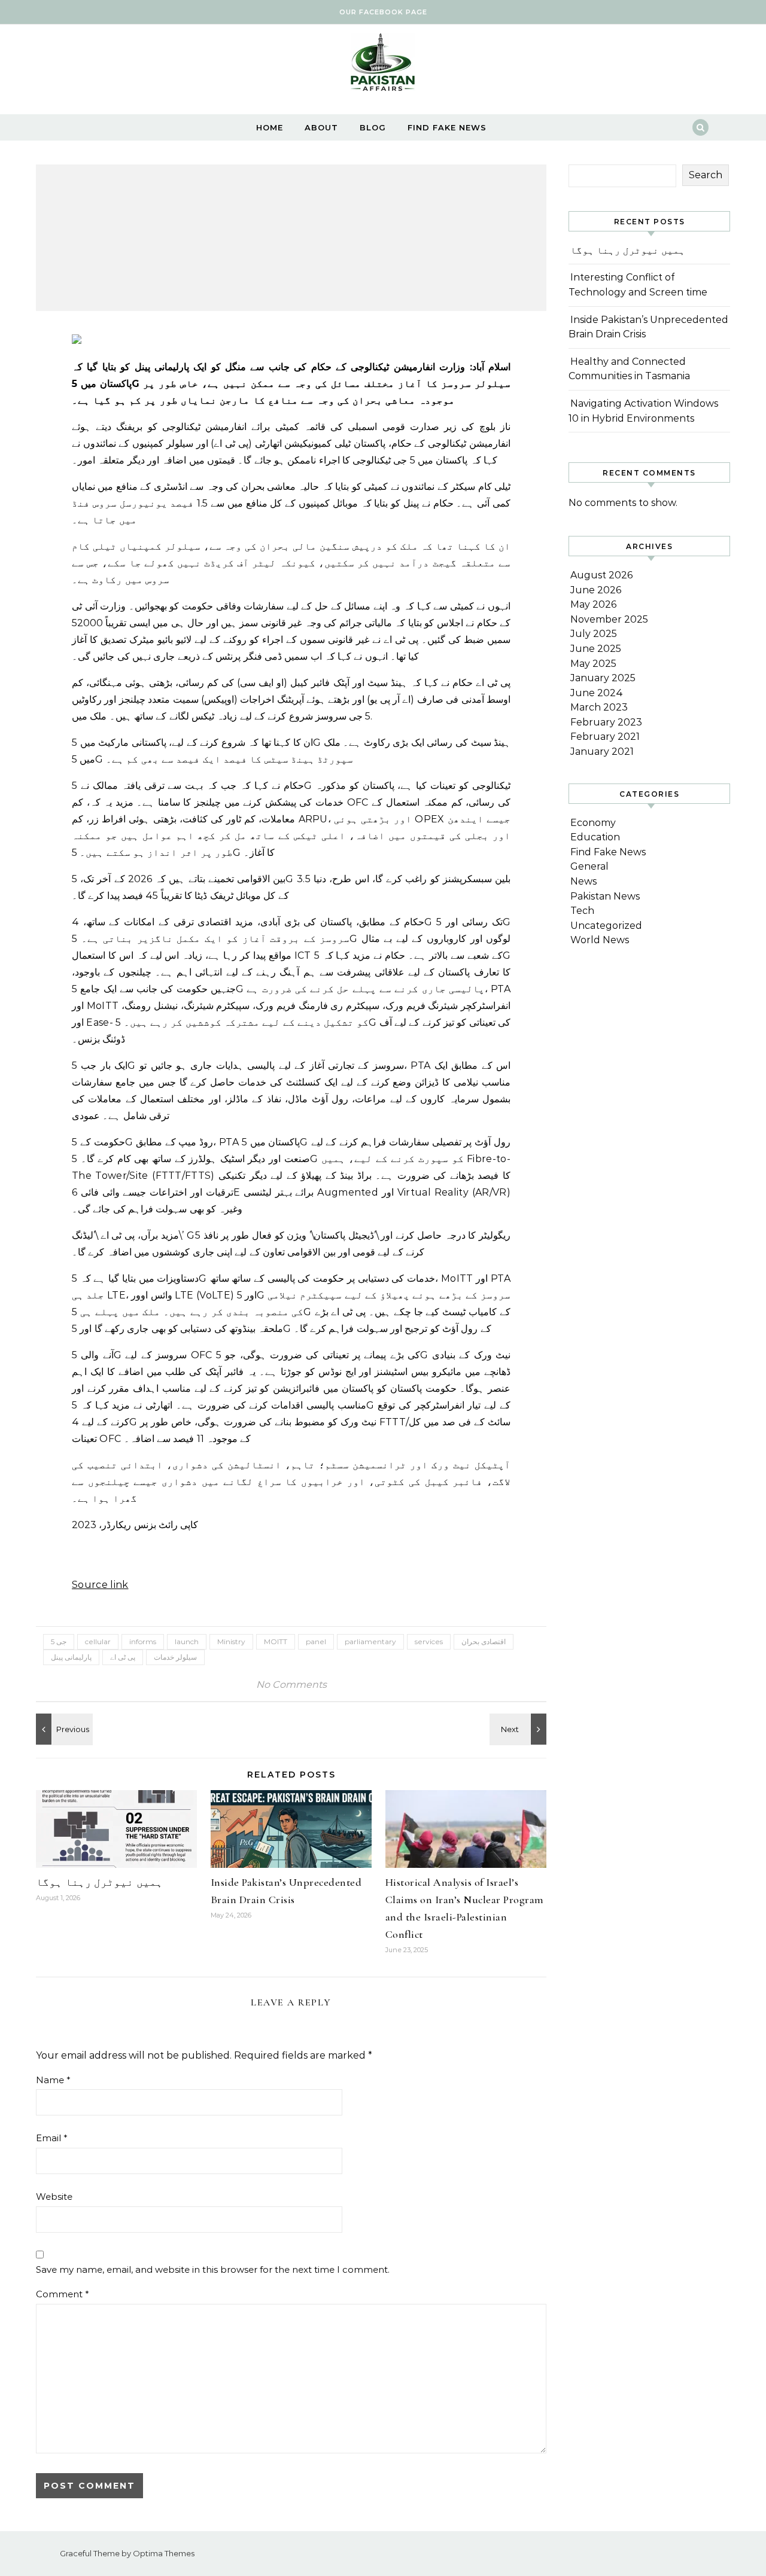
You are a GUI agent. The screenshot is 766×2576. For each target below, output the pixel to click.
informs (143, 1641)
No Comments (291, 1685)
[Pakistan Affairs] (383, 65)
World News (600, 940)
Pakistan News (605, 896)
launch (187, 1641)
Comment (63, 2294)
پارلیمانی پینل (71, 1657)
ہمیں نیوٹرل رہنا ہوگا (99, 1882)
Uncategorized (606, 926)
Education (595, 837)
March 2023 (599, 707)
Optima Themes (164, 2553)
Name (53, 2080)
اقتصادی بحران (484, 1641)
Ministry (231, 1641)
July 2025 (594, 634)
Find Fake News (447, 127)
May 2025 (593, 664)
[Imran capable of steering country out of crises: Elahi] (63, 1729)
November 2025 (609, 619)
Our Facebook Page (383, 12)
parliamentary (370, 1641)
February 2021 (605, 737)
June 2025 (596, 649)
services (429, 1641)
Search (706, 175)
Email (52, 2138)
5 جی (59, 1641)
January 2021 (602, 752)
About (321, 127)
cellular (98, 1641)
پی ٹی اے (123, 1657)
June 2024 (597, 693)
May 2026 (593, 604)
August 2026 (601, 575)
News (583, 881)
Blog (373, 127)
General (589, 866)
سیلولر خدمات (175, 1657)
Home (270, 127)
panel (316, 1641)
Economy (593, 823)
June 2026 (596, 590)
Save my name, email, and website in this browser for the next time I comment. (213, 2269)
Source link (100, 1585)
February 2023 (606, 722)
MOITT (276, 1641)
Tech (582, 911)
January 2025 (603, 678)
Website (54, 2197)
